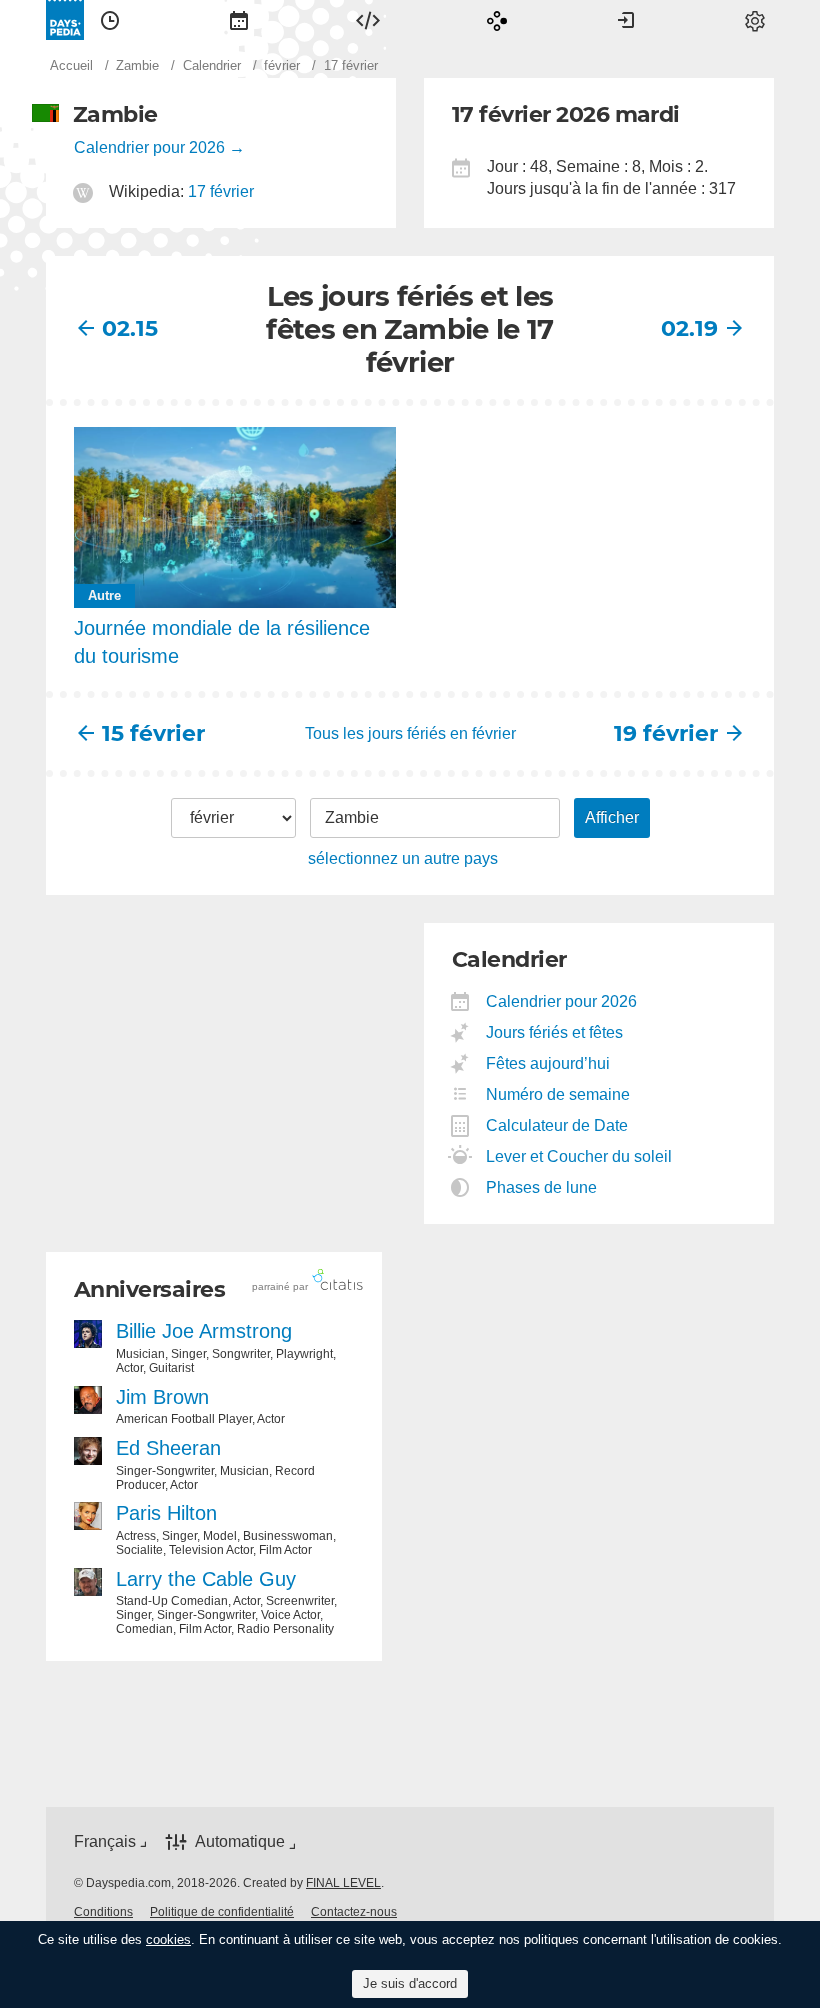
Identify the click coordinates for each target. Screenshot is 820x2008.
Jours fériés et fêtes (555, 1032)
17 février (221, 191)
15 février (153, 733)
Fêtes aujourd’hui (548, 1063)
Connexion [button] (626, 20)
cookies (168, 1939)
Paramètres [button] (755, 20)
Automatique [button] (240, 1841)
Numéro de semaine (558, 1094)
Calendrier (239, 20)
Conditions (103, 1912)
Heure (110, 20)
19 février (666, 733)
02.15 (130, 328)
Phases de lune (542, 1187)
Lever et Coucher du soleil (579, 1156)
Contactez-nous (354, 1912)
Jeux (497, 20)
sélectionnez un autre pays (403, 858)
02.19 (689, 328)
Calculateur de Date (557, 1125)
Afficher (612, 817)
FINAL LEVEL (343, 1883)
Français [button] (105, 1841)
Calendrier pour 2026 (149, 147)
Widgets (368, 20)
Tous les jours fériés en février (410, 733)
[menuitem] (110, 20)
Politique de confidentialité (222, 1912)
